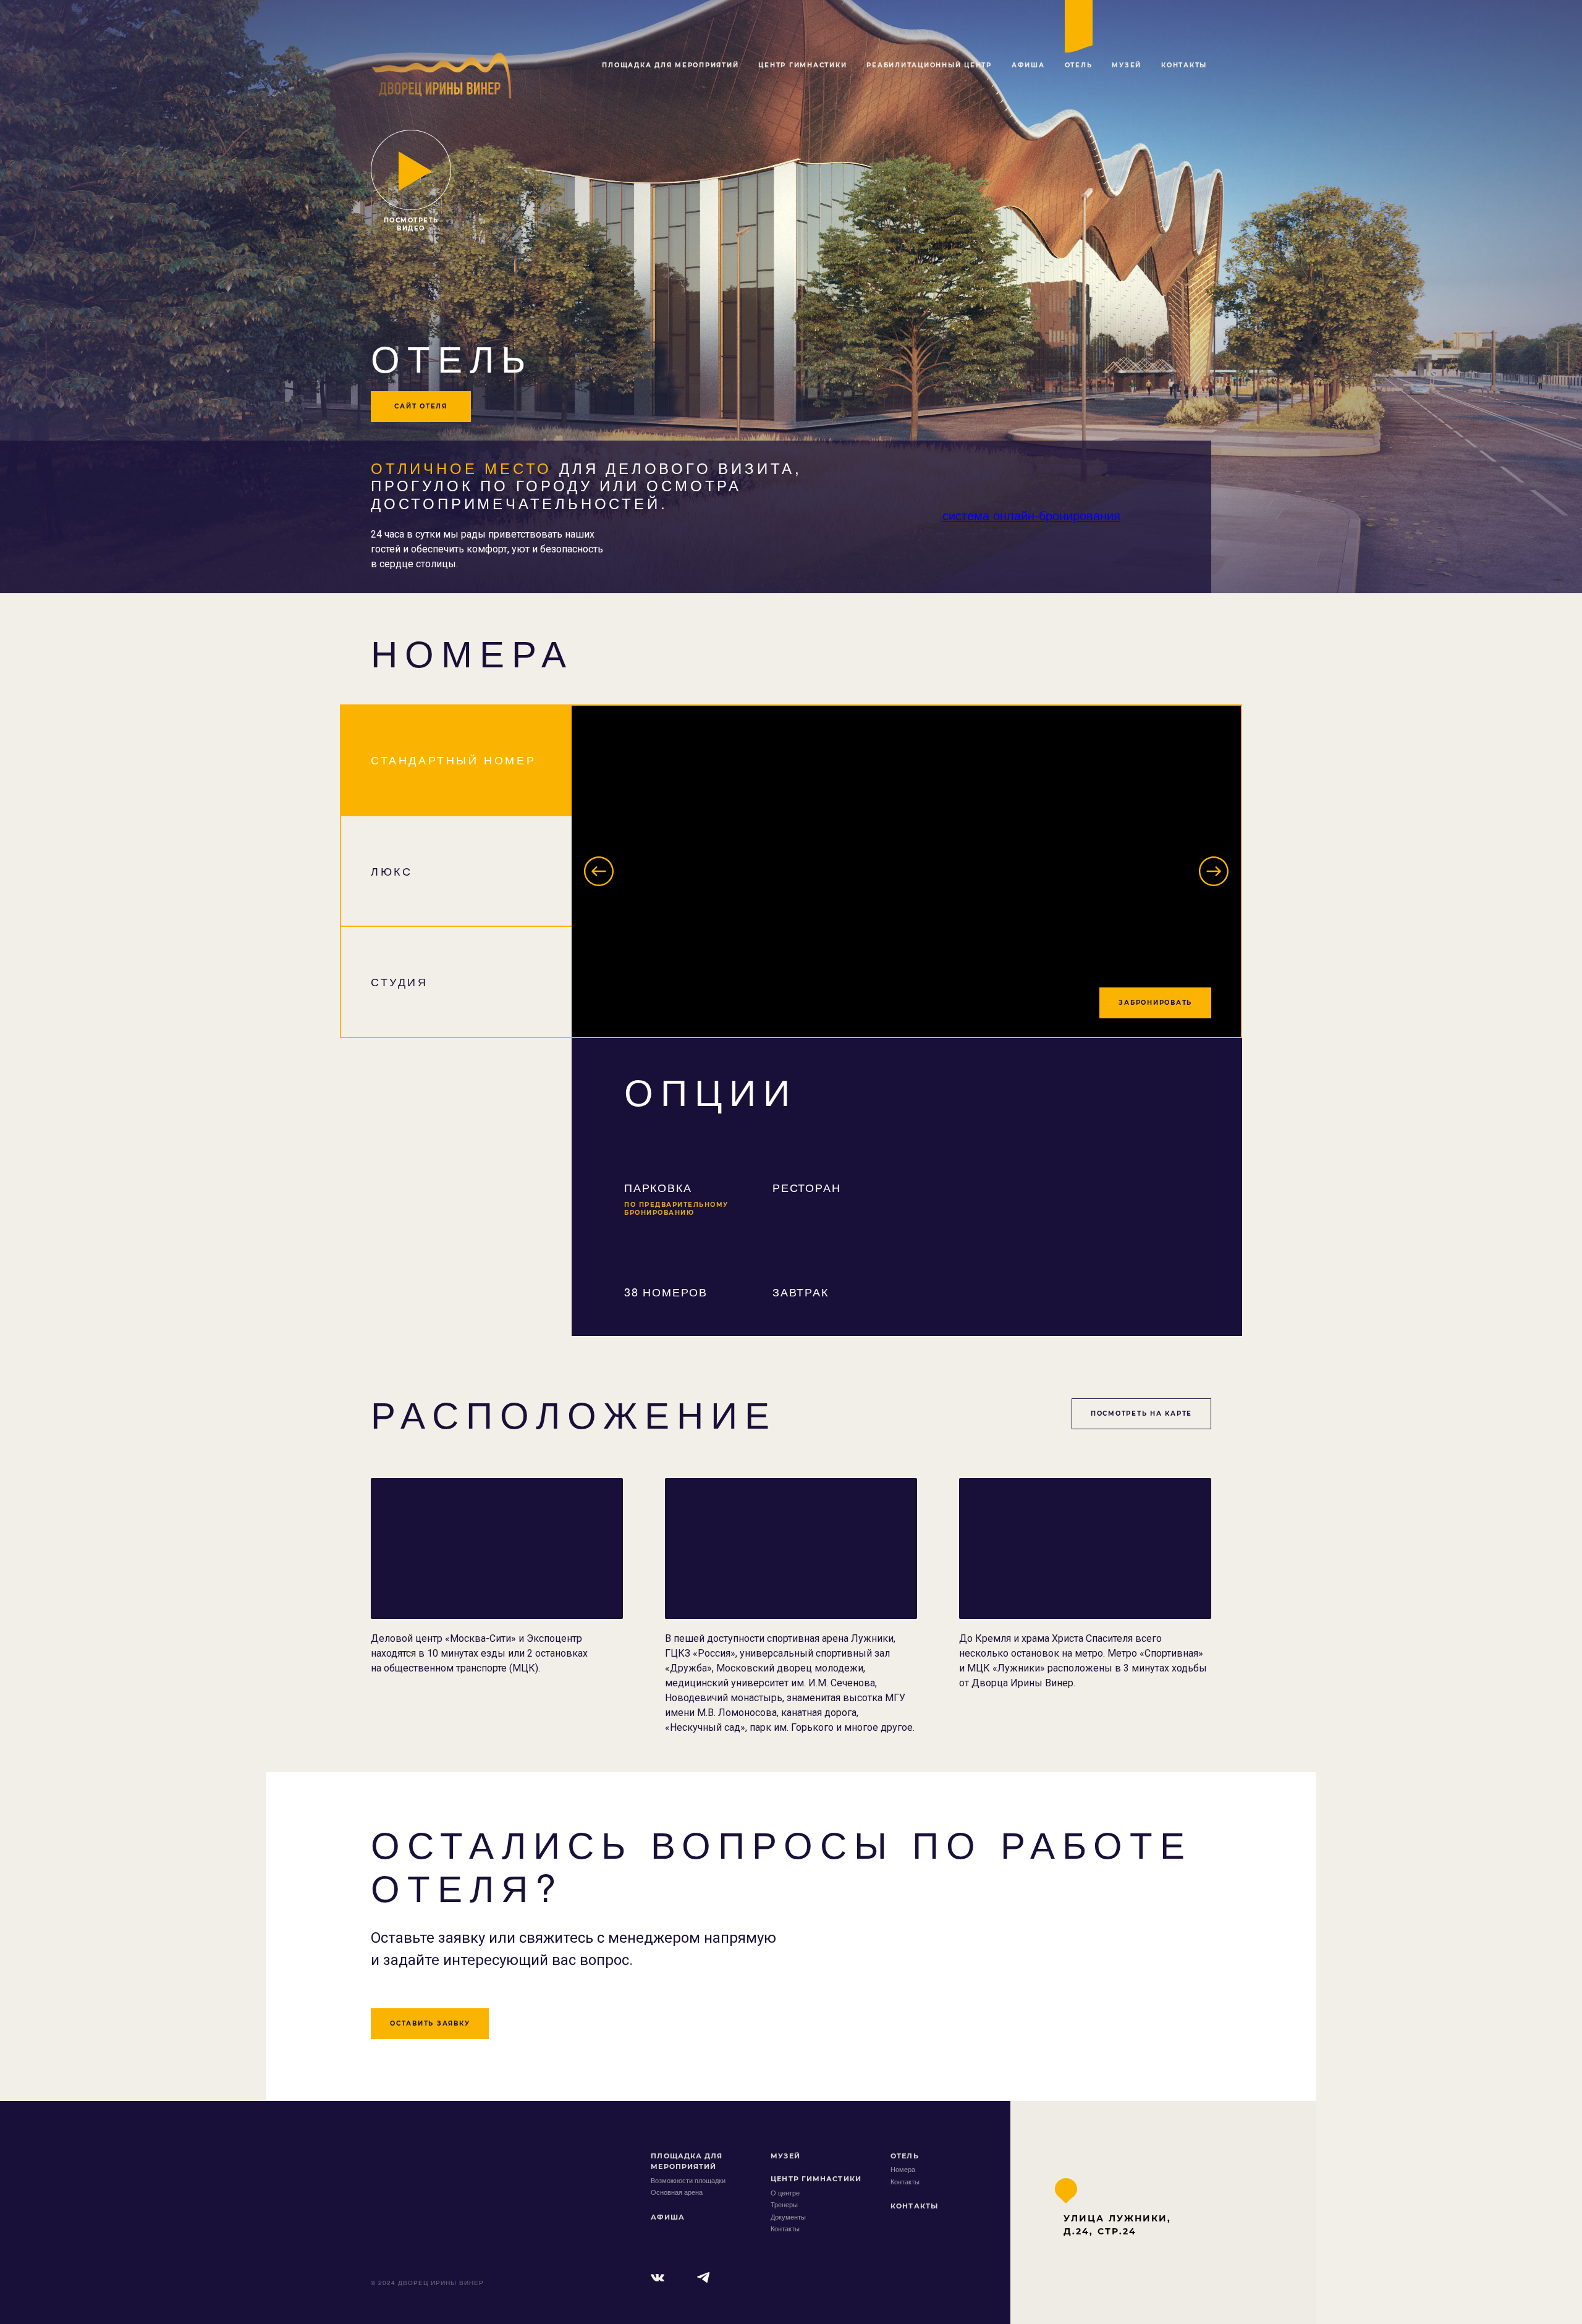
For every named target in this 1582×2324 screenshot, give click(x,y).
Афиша (1028, 65)
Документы (788, 2216)
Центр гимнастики (802, 65)
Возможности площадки (688, 2180)
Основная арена (677, 2192)
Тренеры (784, 2204)
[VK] (658, 2278)
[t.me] (704, 2278)
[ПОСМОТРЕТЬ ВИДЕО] (411, 170)
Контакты (1184, 65)
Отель (1079, 65)
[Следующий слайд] (1214, 871)
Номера (903, 2169)
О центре (785, 2192)
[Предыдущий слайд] (599, 871)
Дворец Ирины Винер (426, 2171)
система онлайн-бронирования (1031, 515)
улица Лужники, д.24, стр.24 (1117, 2225)
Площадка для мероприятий (670, 65)
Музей (1127, 65)
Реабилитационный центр (929, 65)
